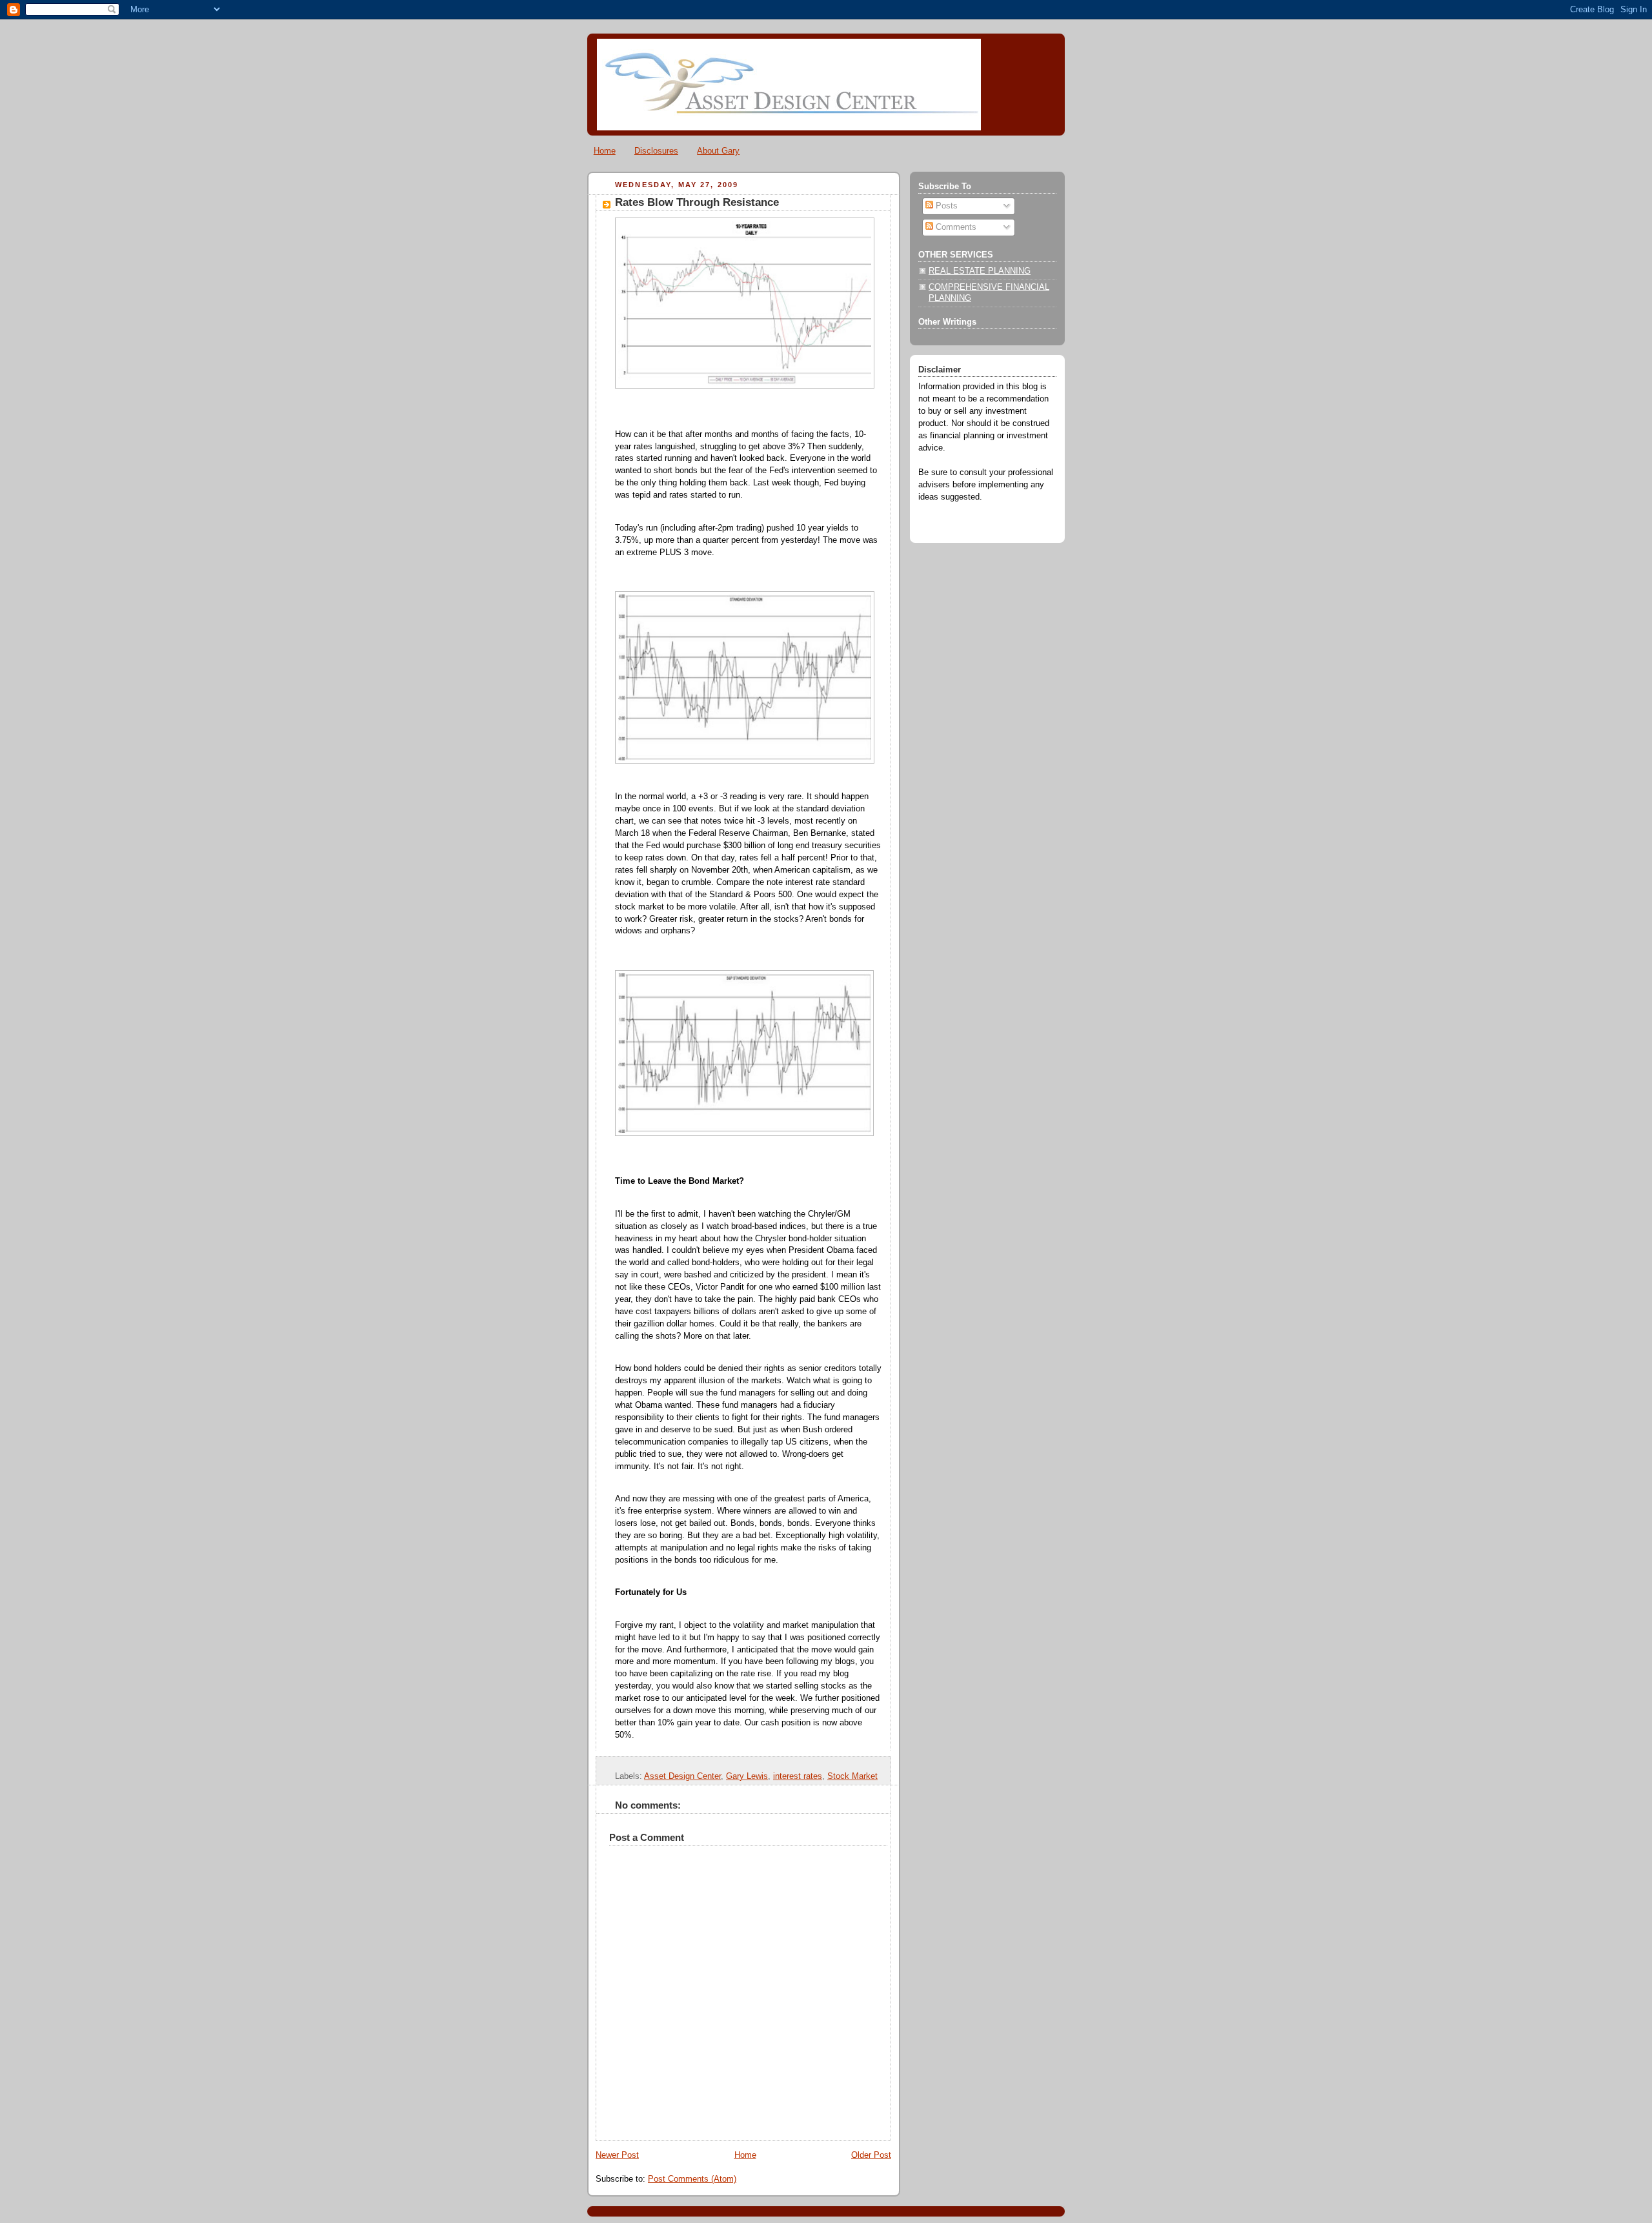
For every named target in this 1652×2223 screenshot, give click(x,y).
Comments (955, 227)
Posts (945, 206)
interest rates (798, 1776)
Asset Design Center (682, 1776)
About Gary (718, 151)
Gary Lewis (747, 1776)
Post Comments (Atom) (692, 2179)
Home (605, 151)
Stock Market (852, 1776)
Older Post (871, 2155)
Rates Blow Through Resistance (697, 202)
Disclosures (656, 151)
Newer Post (617, 2155)
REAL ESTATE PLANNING (980, 271)
